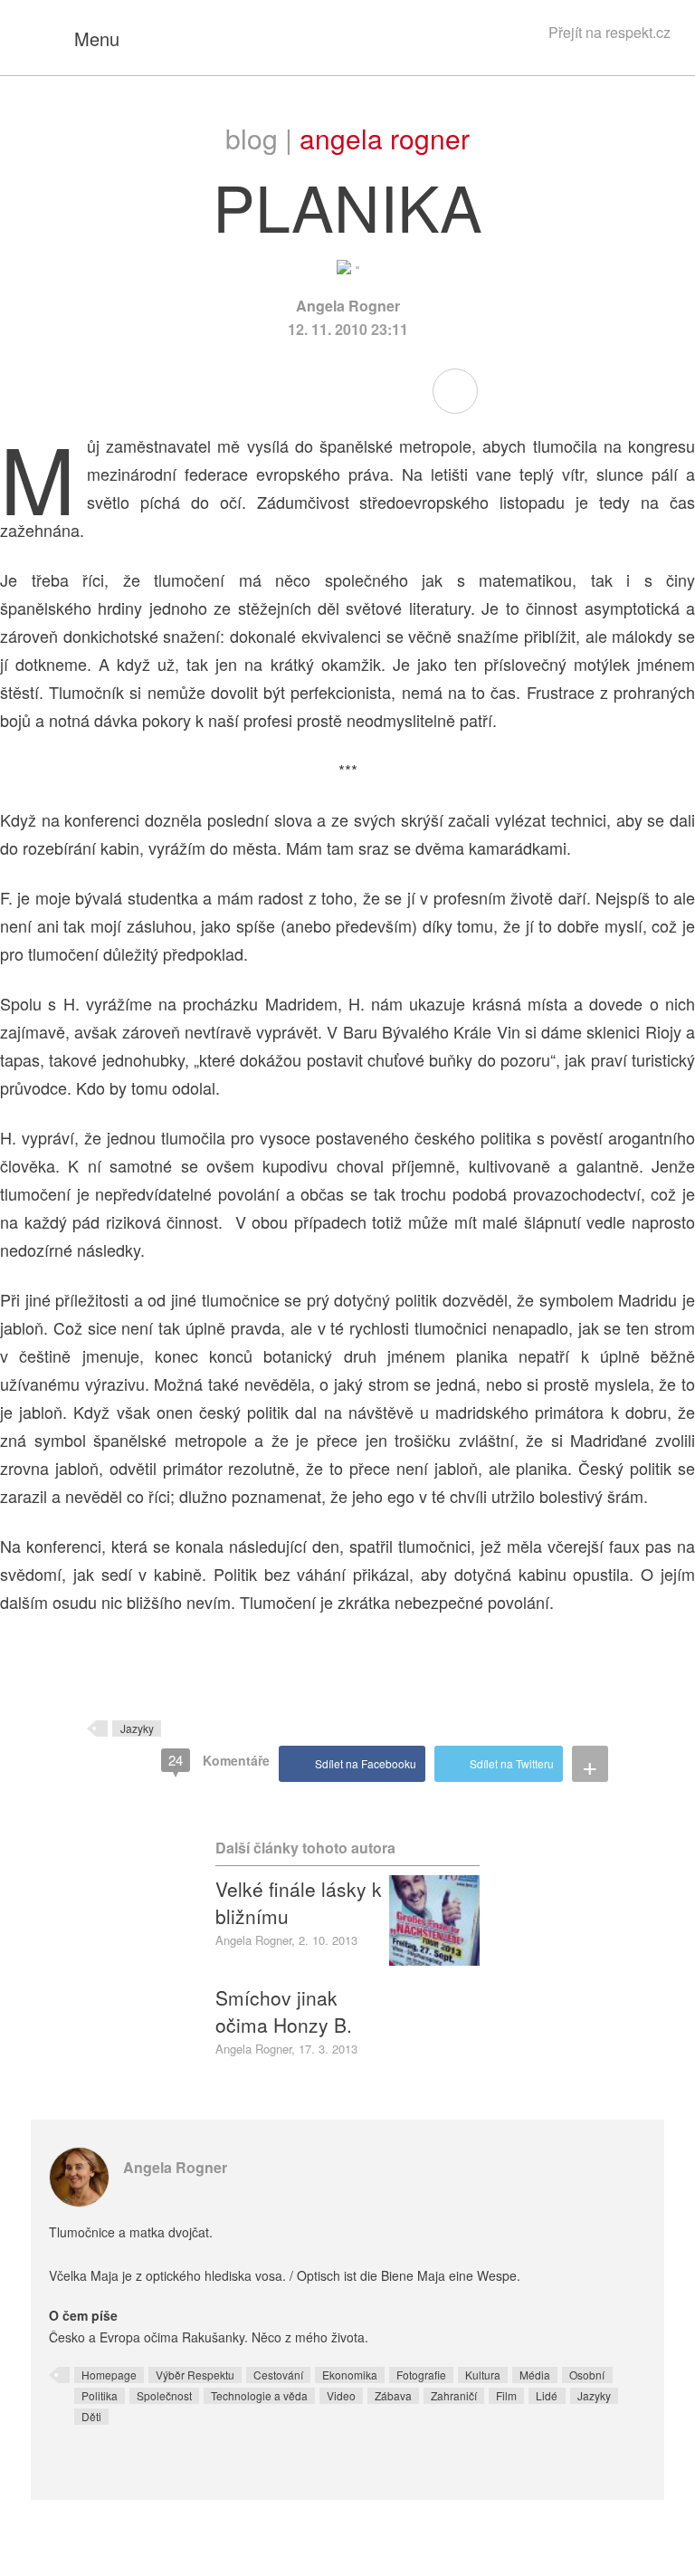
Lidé (547, 2395)
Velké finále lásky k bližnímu (299, 1902)
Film (506, 2395)
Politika (100, 2395)
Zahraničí (454, 2395)
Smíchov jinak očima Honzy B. (284, 2011)
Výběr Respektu (195, 2375)
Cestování (278, 2375)
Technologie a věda (259, 2395)
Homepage (109, 2375)
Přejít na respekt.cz (609, 32)
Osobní (587, 2375)
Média (535, 2375)
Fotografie (421, 2375)
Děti (91, 2416)
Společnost (164, 2395)
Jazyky (137, 1728)
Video (341, 2395)
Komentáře (219, 1760)
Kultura (483, 2375)
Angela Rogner (385, 138)
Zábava (393, 2395)
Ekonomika (350, 2375)
